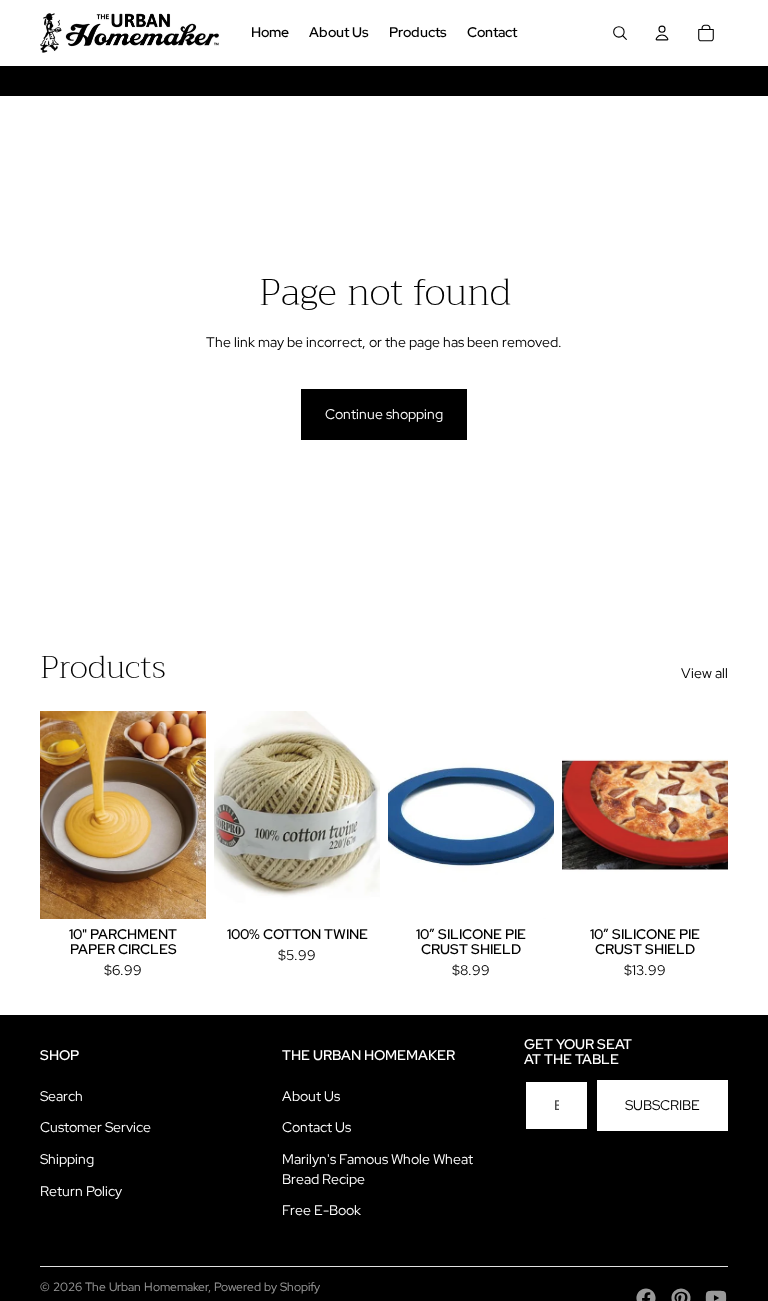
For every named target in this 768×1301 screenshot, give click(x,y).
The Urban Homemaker (146, 1287)
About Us (311, 1096)
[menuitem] (270, 33)
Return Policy (81, 1191)
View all (704, 673)
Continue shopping (384, 414)
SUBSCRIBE (662, 1105)
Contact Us (316, 1127)
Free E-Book (321, 1210)
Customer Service (95, 1127)
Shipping (67, 1159)
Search (61, 1096)
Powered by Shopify (267, 1287)
